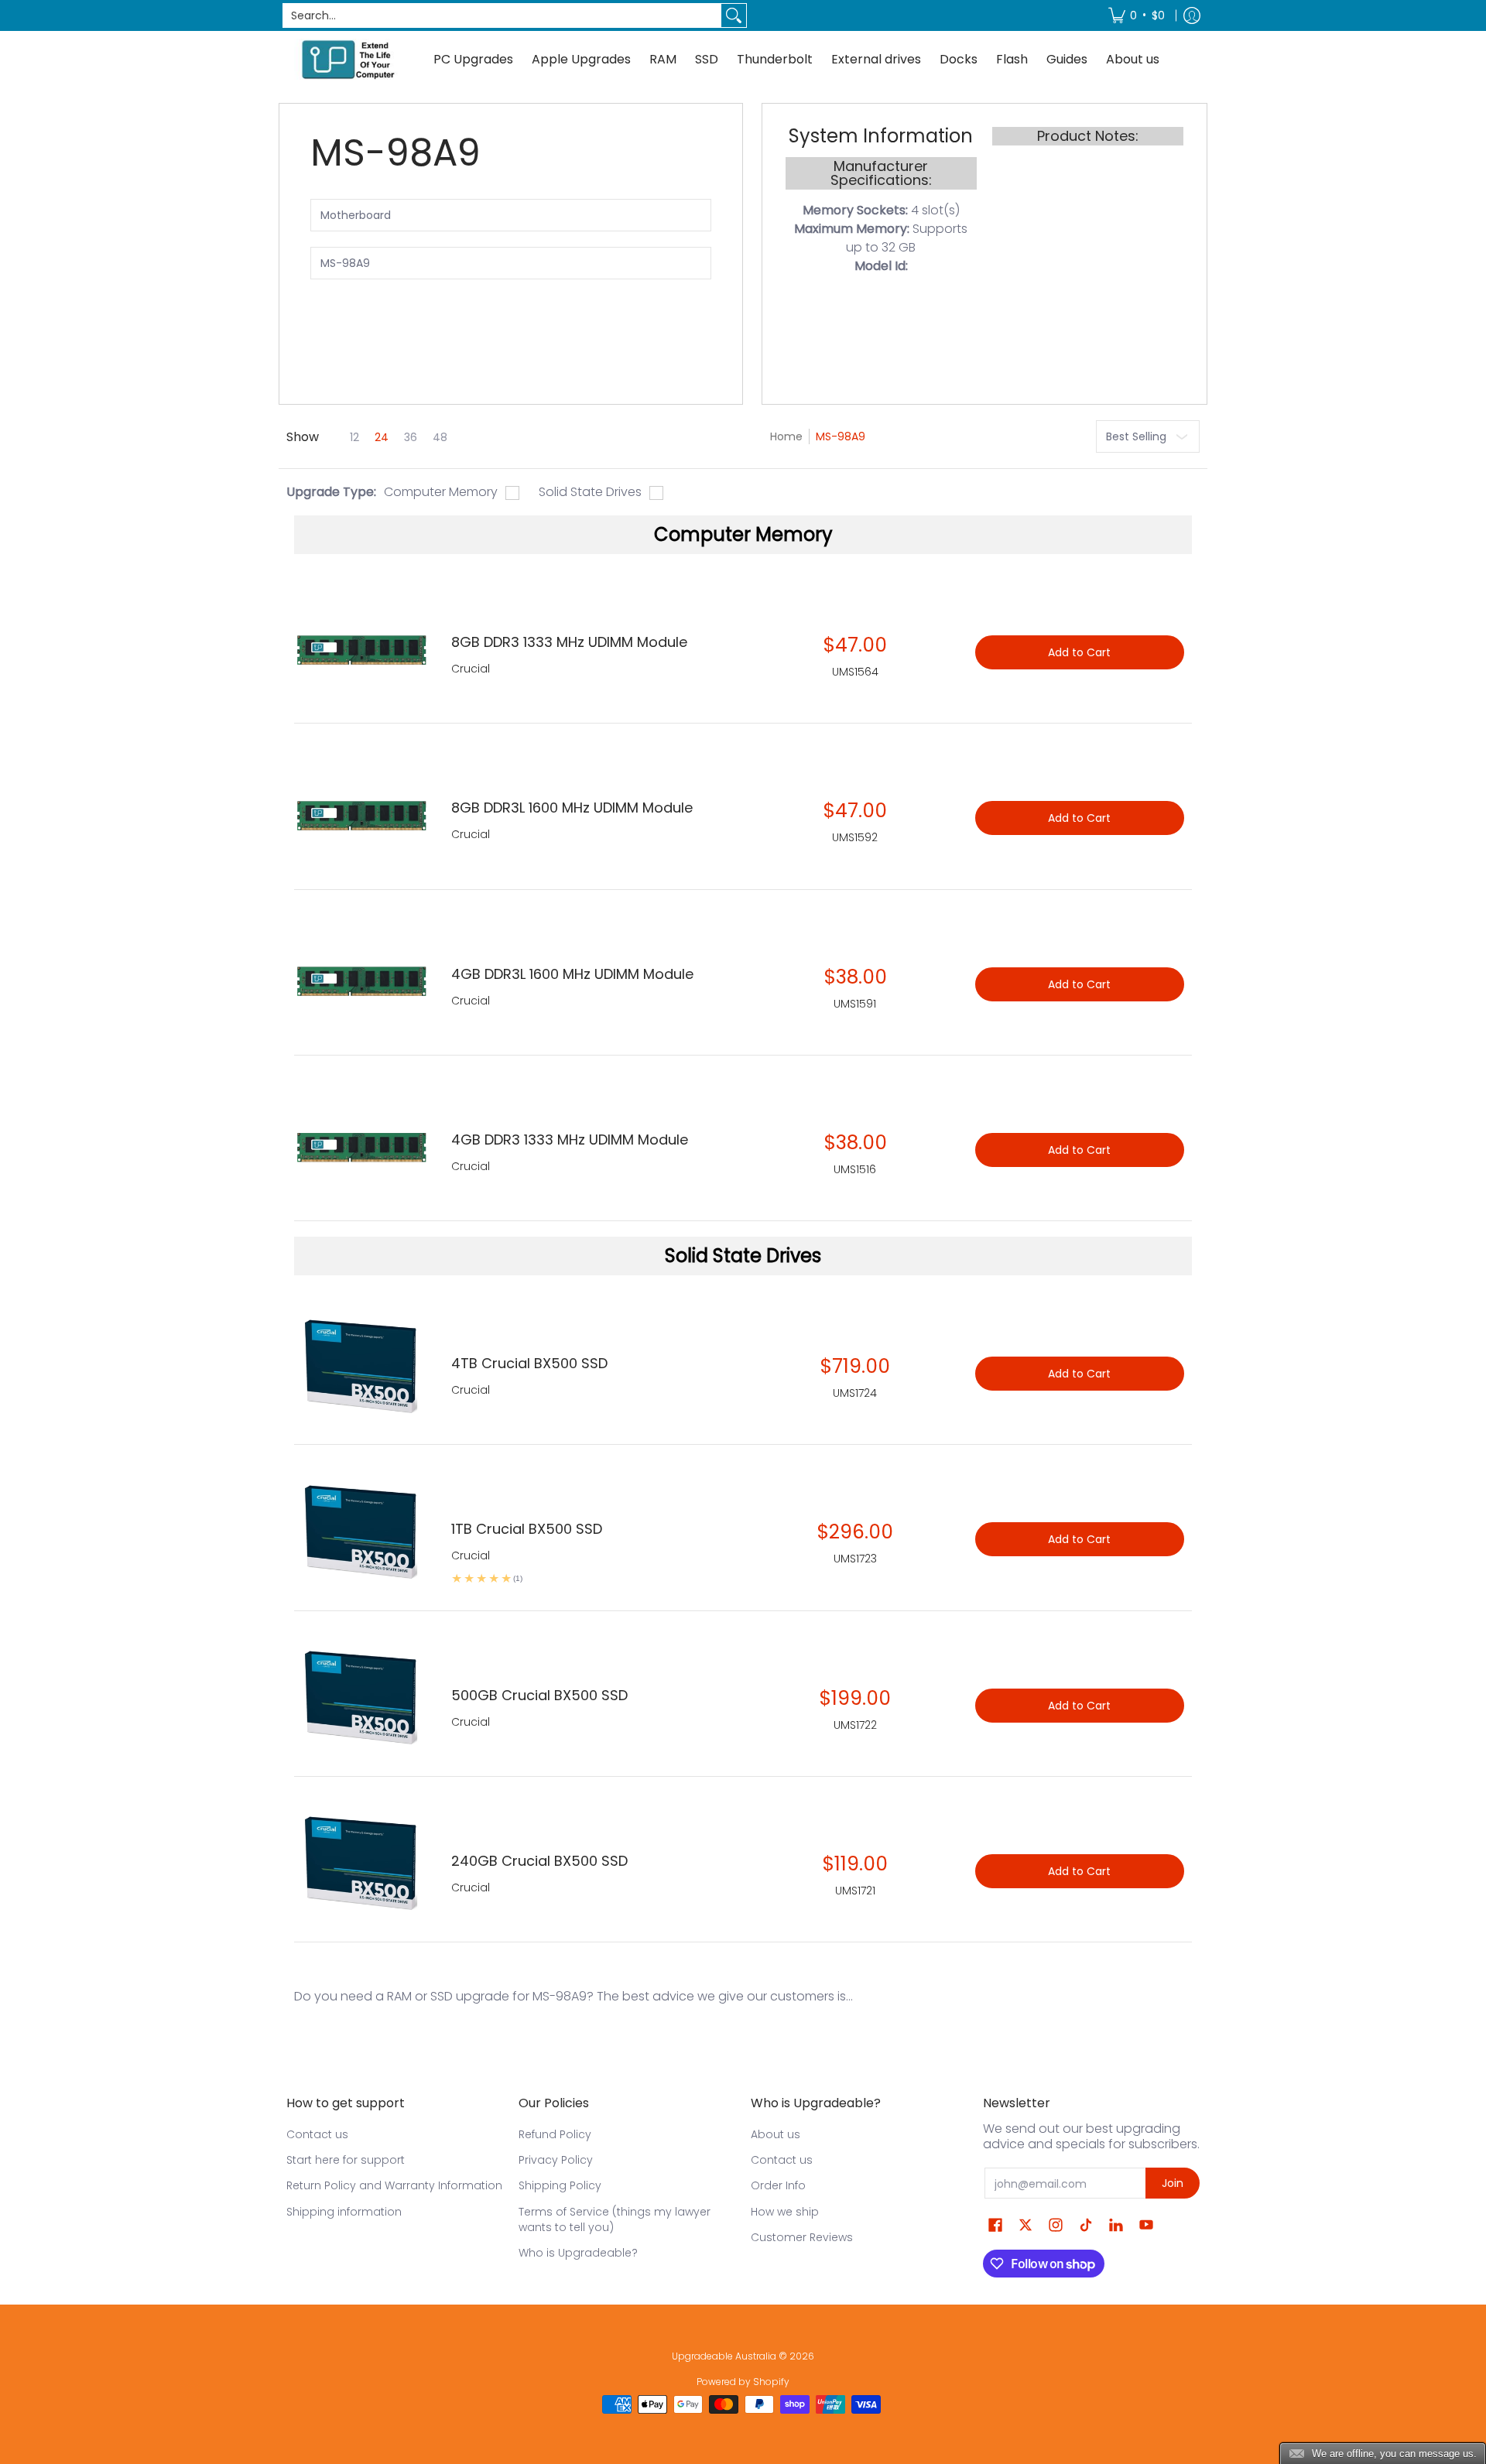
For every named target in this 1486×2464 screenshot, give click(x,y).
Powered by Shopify (743, 2382)
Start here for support (346, 2160)
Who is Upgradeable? (578, 2253)
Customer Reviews (802, 2237)
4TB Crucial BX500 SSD (529, 1363)
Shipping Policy (560, 2185)
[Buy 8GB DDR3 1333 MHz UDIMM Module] (361, 644)
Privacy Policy (556, 2160)
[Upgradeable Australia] (348, 59)
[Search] (734, 15)
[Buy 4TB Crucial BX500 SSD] (361, 1365)
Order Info (778, 2185)
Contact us (317, 2134)
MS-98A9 (841, 436)
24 (382, 437)
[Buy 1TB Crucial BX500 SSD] (361, 1531)
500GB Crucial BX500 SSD (539, 1695)
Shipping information (344, 2212)
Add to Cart (1079, 1374)
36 (411, 437)
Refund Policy (555, 2134)
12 (354, 437)
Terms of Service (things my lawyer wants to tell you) (615, 2219)
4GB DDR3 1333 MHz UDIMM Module (570, 1140)
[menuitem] (1137, 15)
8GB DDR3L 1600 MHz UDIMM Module (572, 808)
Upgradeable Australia (724, 2356)
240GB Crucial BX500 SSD (539, 1861)
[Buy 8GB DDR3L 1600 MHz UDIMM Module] (361, 810)
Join (1173, 2183)
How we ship (785, 2212)
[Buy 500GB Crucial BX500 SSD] (361, 1697)
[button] (995, 2225)
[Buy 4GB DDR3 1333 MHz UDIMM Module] (361, 1142)
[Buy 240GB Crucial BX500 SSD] (361, 1863)
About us (776, 2134)
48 (440, 437)
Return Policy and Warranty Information (394, 2185)
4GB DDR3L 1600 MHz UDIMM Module (572, 974)
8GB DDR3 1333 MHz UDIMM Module (569, 642)
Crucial (471, 1390)
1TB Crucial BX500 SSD (527, 1529)
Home (786, 436)
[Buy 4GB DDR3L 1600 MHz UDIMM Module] (361, 976)
